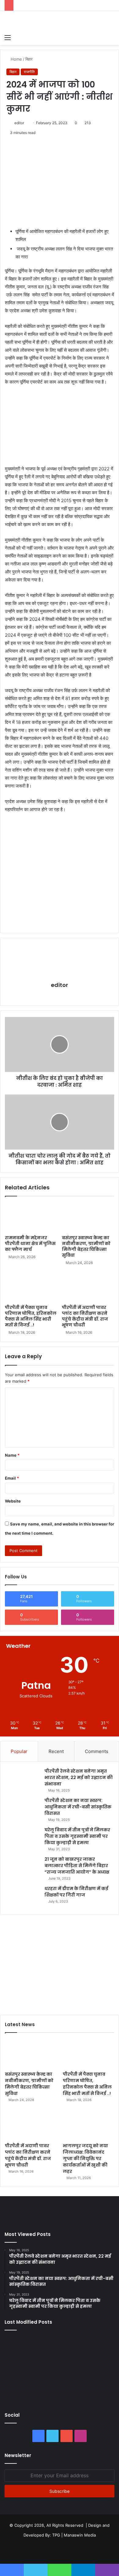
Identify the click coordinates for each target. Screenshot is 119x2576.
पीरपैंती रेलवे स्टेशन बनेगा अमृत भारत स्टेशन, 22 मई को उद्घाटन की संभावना (79, 1777)
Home (16, 59)
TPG (56, 2535)
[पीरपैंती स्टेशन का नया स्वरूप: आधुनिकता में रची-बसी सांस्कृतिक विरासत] (23, 1809)
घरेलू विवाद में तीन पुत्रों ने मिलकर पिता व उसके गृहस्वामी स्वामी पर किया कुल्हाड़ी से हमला (77, 1836)
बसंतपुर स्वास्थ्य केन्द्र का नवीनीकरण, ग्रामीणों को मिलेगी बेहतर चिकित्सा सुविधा (86, 1246)
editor (19, 123)
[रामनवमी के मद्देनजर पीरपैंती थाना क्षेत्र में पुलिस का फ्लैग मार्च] (31, 1217)
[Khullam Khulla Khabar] (60, 21)
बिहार (29, 59)
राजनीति (29, 72)
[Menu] (8, 37)
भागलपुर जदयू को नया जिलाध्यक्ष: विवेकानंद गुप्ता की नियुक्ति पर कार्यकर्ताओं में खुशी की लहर (85, 2159)
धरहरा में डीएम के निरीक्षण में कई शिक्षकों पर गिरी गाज (76, 1892)
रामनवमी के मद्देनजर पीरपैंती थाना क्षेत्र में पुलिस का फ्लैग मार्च (30, 1244)
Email (12, 1478)
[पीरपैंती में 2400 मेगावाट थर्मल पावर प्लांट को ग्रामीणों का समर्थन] (97, 2368)
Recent (56, 1751)
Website (13, 1501)
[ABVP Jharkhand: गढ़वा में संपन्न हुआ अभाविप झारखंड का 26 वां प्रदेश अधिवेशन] (22, 2390)
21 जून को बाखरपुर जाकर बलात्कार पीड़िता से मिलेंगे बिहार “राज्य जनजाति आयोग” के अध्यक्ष (77, 1866)
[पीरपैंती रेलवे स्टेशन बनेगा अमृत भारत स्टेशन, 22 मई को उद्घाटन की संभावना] (23, 1779)
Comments (97, 1751)
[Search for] (111, 37)
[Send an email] (26, 123)
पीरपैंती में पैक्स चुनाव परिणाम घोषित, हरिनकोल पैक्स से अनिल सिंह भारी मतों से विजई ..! (31, 1316)
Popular (19, 1751)
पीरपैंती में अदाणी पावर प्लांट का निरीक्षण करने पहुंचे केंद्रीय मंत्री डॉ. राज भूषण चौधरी (85, 1316)
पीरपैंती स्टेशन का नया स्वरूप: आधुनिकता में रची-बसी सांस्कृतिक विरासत (78, 1807)
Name (12, 1455)
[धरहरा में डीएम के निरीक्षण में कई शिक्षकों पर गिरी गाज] (23, 1897)
